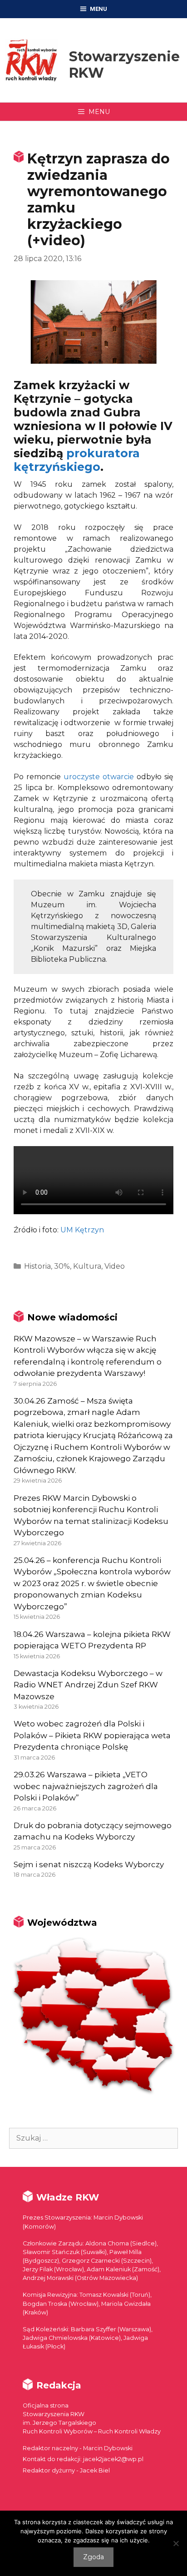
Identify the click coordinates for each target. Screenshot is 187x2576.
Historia (37, 1266)
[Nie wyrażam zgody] (176, 2543)
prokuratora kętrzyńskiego (77, 460)
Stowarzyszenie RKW (124, 65)
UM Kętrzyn (82, 1230)
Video (115, 1266)
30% (62, 1266)
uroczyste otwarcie (99, 777)
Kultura (87, 1266)
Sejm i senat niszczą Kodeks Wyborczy (89, 1864)
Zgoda (93, 2557)
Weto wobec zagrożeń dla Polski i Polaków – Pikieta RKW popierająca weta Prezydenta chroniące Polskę (92, 1735)
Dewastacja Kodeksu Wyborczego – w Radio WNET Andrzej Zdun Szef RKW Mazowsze (88, 1685)
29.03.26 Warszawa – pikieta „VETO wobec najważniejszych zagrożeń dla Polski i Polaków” (86, 1786)
